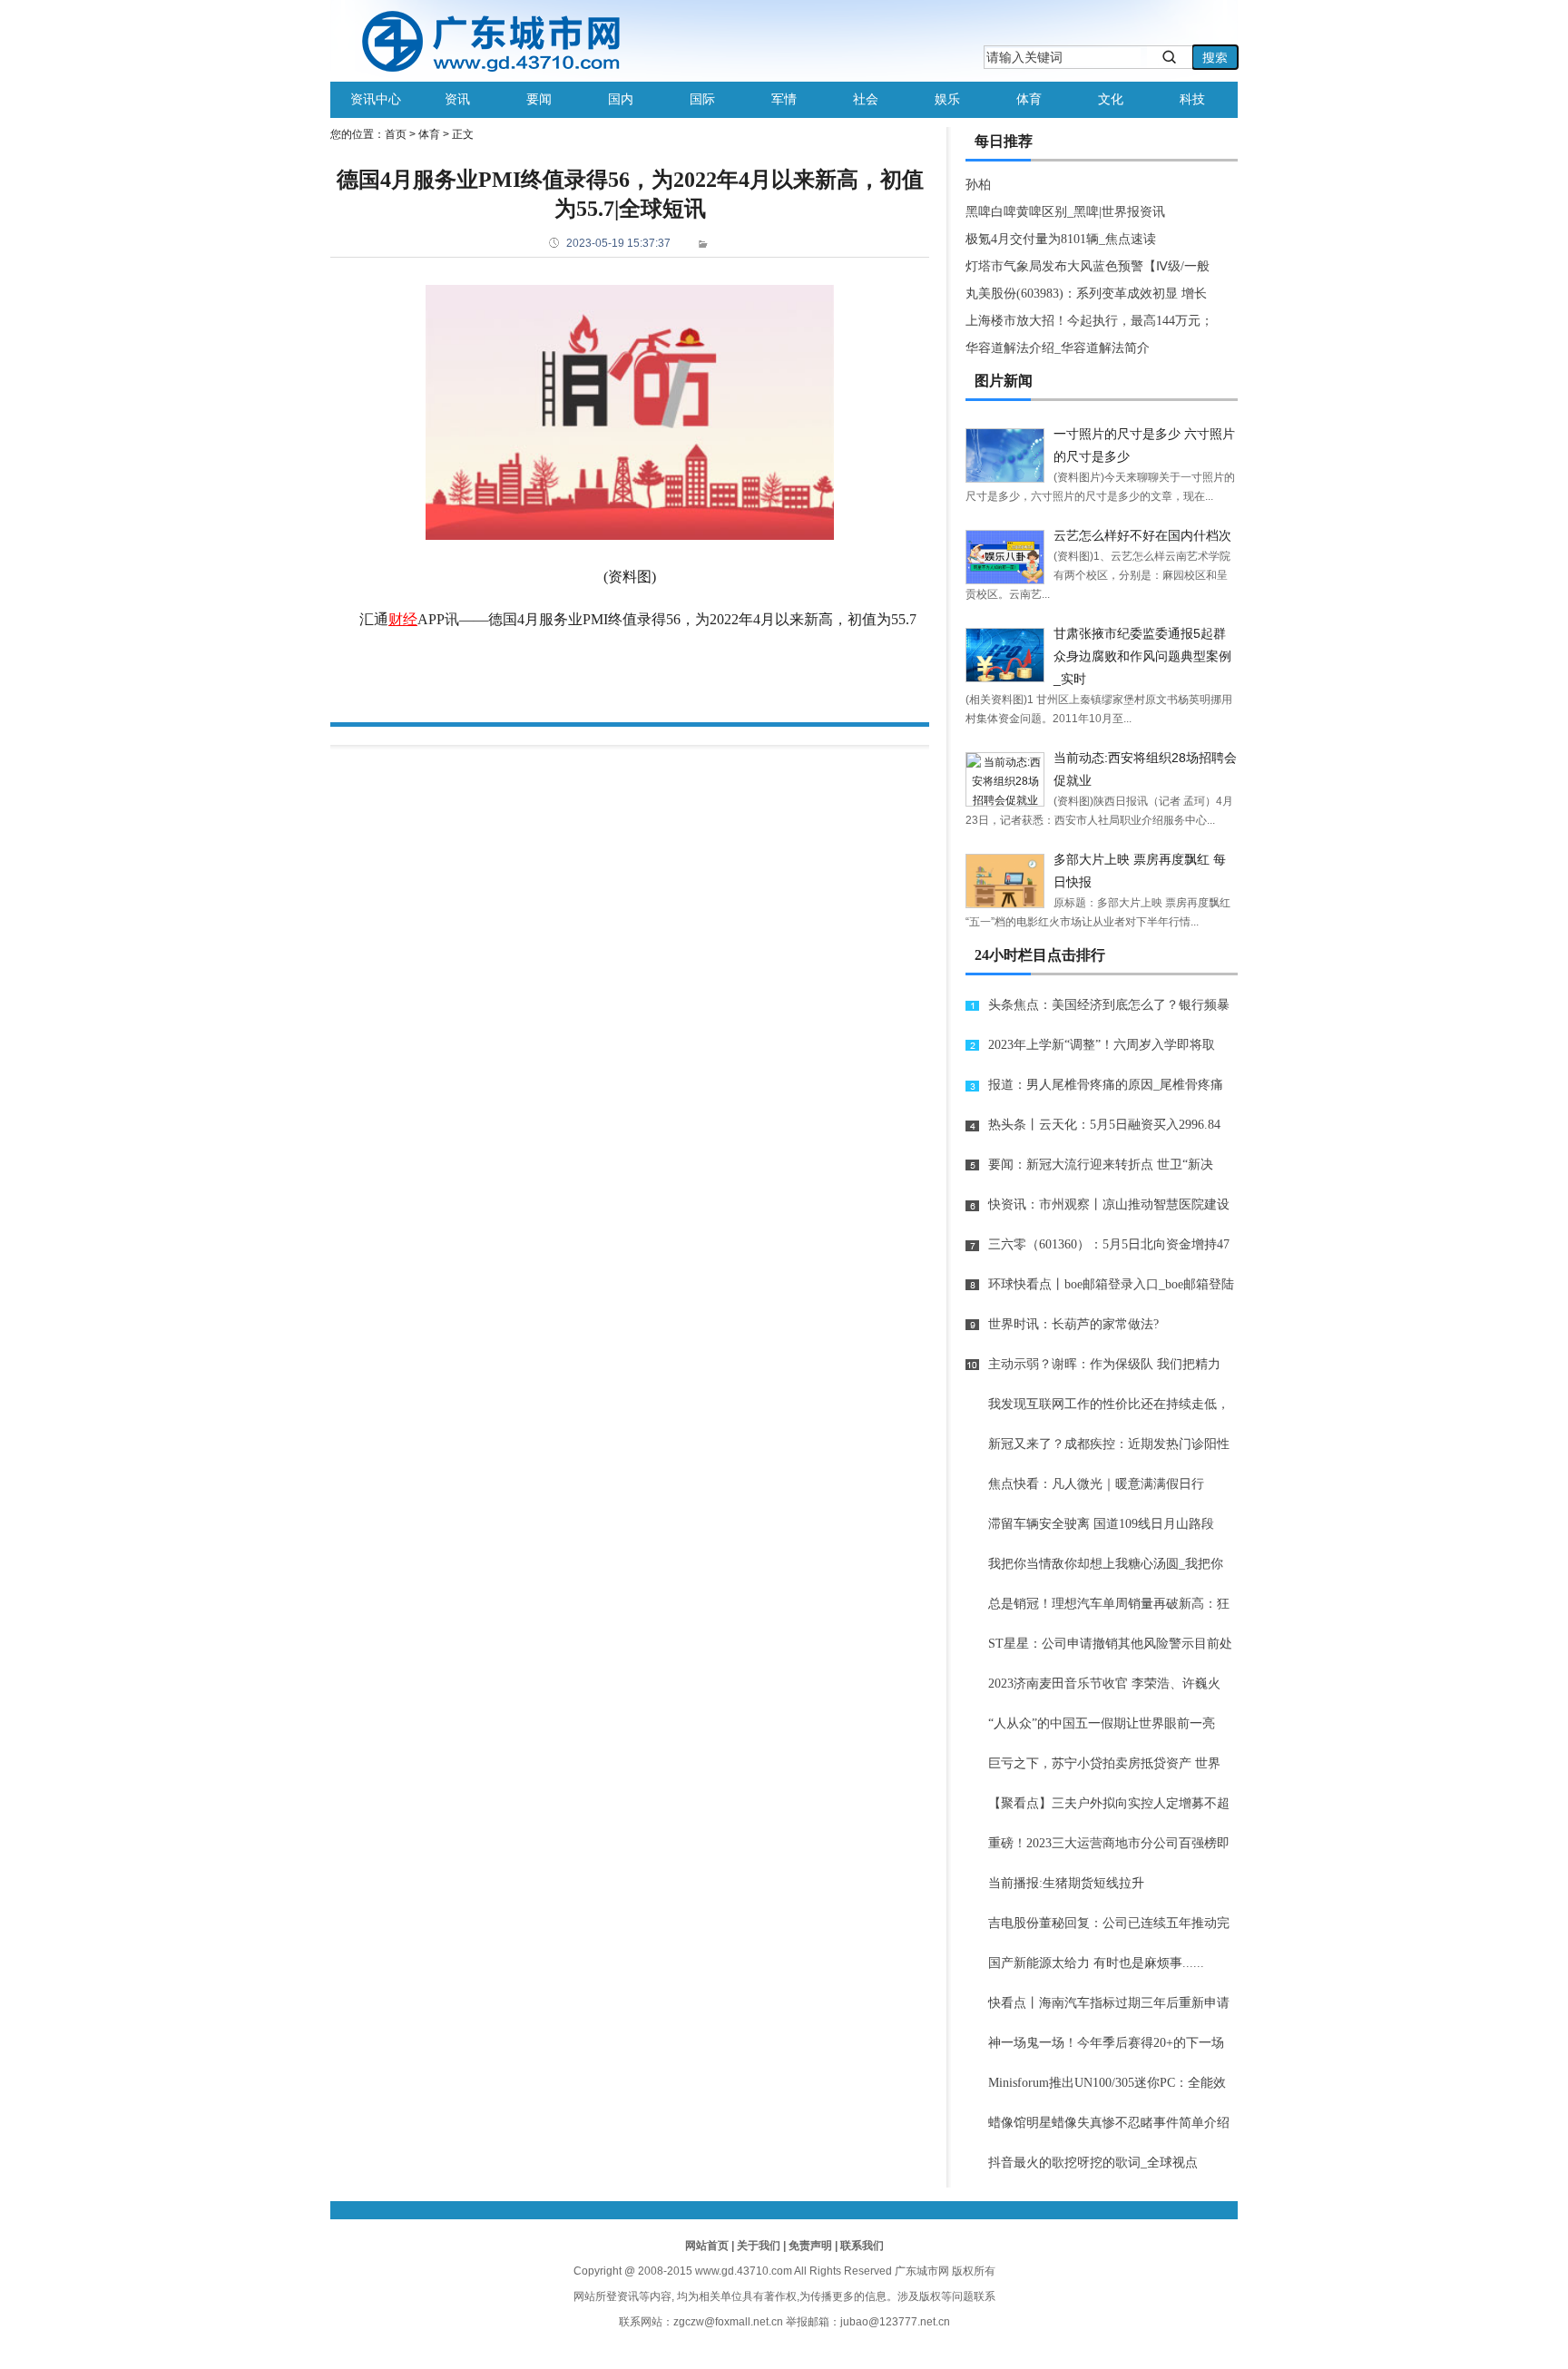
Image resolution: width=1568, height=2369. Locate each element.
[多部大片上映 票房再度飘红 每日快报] (1005, 881)
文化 (1111, 99)
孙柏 (978, 185)
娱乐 (947, 99)
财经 (403, 619)
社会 (866, 99)
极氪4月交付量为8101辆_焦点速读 (1061, 239)
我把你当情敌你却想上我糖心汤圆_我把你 (1106, 1564)
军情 (784, 99)
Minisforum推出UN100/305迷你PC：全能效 (1107, 2083)
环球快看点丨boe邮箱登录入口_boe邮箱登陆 (1111, 1284)
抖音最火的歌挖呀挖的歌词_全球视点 (1093, 2163)
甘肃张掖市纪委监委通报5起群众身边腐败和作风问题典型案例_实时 (1142, 656)
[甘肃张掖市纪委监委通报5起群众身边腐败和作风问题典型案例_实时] (1005, 655)
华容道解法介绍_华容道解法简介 (1058, 348)
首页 (396, 134)
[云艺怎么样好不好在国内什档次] (1005, 557)
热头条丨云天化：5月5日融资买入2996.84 (1104, 1125)
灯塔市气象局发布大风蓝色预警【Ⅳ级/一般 (1088, 266)
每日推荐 (1004, 141)
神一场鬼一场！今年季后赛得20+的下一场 (1106, 2043)
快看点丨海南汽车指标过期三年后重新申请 (1109, 2003)
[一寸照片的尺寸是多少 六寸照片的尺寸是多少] (1005, 455)
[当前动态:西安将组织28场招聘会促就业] (1005, 779)
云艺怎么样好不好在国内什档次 (1142, 535)
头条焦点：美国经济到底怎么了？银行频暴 (1109, 1005)
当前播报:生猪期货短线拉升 (1066, 1883)
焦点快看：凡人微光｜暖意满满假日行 (1096, 1484)
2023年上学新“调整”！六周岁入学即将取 (1102, 1045)
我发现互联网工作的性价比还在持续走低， (1109, 1404)
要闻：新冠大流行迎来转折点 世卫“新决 (1101, 1165)
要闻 (539, 99)
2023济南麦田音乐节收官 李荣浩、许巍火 (1104, 1684)
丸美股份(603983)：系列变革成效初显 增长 (1086, 294)
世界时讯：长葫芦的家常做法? (1073, 1324)
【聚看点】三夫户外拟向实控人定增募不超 (1109, 1803)
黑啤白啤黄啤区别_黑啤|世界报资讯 (1065, 212)
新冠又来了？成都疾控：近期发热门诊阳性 (1109, 1444)
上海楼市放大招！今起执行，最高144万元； (1089, 321)
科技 (1192, 99)
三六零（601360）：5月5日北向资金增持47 (1109, 1244)
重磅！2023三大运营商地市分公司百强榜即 (1109, 1843)
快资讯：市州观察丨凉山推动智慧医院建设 (1109, 1204)
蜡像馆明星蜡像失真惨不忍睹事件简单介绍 (1109, 2123)
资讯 (457, 99)
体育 (1029, 99)
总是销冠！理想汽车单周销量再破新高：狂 (1109, 1604)
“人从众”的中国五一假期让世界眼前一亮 (1102, 1723)
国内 (621, 99)
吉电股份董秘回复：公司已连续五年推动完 (1109, 1923)
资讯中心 (376, 99)
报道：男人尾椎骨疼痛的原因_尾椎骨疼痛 (1106, 1085)
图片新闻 (1004, 381)
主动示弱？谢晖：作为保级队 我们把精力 (1104, 1364)
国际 (702, 99)
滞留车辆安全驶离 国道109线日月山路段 (1101, 1524)
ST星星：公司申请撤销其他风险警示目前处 (1110, 1644)
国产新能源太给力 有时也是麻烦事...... (1096, 1963)
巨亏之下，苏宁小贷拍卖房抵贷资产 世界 (1104, 1763)
